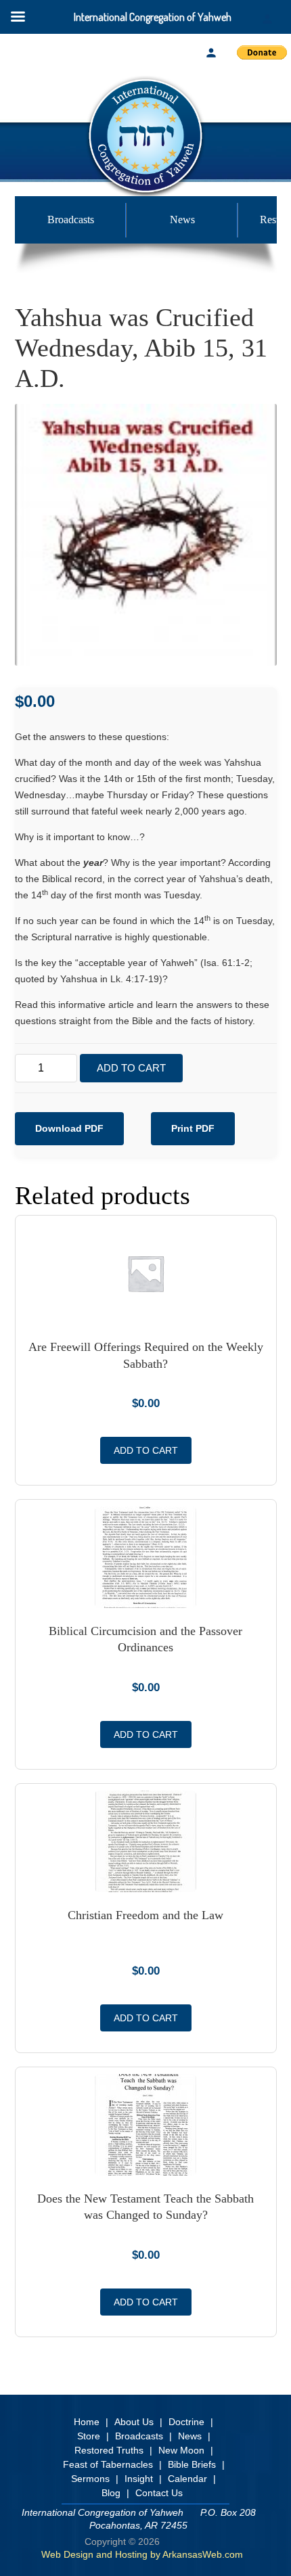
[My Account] (211, 53)
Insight (139, 2479)
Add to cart (131, 1068)
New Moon (181, 2450)
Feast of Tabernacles (108, 2464)
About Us (134, 2422)
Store (89, 2436)
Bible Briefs (192, 2464)
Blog (111, 2493)
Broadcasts (71, 220)
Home (87, 2422)
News (182, 220)
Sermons (90, 2479)
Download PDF (69, 1128)
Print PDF (193, 1128)
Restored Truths (109, 2450)
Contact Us (159, 2493)
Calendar (187, 2479)
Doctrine (186, 2422)
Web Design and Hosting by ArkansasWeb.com (142, 2554)
